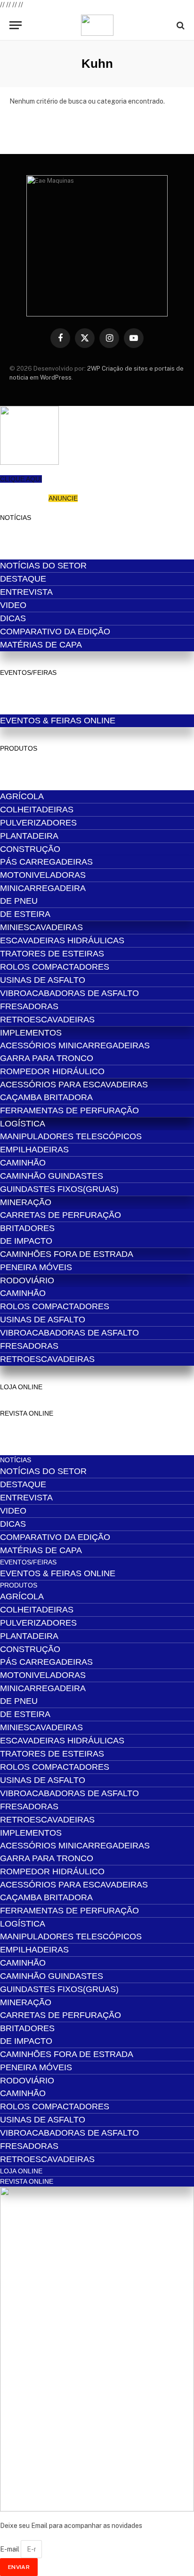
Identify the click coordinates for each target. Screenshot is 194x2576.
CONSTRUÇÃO (30, 849)
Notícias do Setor (43, 566)
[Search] (180, 25)
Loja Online (21, 1387)
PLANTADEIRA (29, 836)
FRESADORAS (29, 1006)
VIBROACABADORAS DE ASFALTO (69, 993)
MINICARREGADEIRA (43, 888)
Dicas (13, 618)
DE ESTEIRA (25, 914)
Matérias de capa (41, 645)
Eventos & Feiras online (58, 721)
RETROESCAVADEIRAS (47, 1020)
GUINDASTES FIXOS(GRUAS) (59, 1189)
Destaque (23, 579)
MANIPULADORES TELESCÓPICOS (71, 1136)
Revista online (27, 1413)
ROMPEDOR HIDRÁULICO (52, 1071)
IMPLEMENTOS (31, 1033)
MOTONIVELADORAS (43, 875)
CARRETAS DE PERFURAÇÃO (61, 1215)
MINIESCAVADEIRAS (41, 927)
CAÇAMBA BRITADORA (46, 1097)
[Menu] (16, 25)
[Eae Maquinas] (97, 25)
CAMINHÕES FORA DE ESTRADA (67, 1254)
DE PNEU (19, 901)
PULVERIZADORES (38, 823)
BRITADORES (27, 1228)
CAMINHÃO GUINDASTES (52, 1176)
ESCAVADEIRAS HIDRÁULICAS (62, 940)
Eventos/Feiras (28, 672)
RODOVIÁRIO (27, 1280)
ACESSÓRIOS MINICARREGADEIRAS (75, 1045)
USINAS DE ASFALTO (43, 980)
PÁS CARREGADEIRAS (46, 862)
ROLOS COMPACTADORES (55, 967)
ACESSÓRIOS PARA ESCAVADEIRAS (74, 1085)
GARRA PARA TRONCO (47, 1058)
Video (13, 605)
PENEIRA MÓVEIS (36, 1267)
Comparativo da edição (55, 632)
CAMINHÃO (23, 1163)
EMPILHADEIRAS (34, 1150)
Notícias (16, 518)
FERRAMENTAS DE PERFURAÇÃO (69, 1110)
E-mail (10, 2549)
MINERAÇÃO (26, 1202)
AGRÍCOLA (22, 796)
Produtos (19, 748)
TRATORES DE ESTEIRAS (52, 954)
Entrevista (26, 592)
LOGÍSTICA (23, 1124)
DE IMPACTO (26, 1241)
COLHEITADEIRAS (37, 810)
